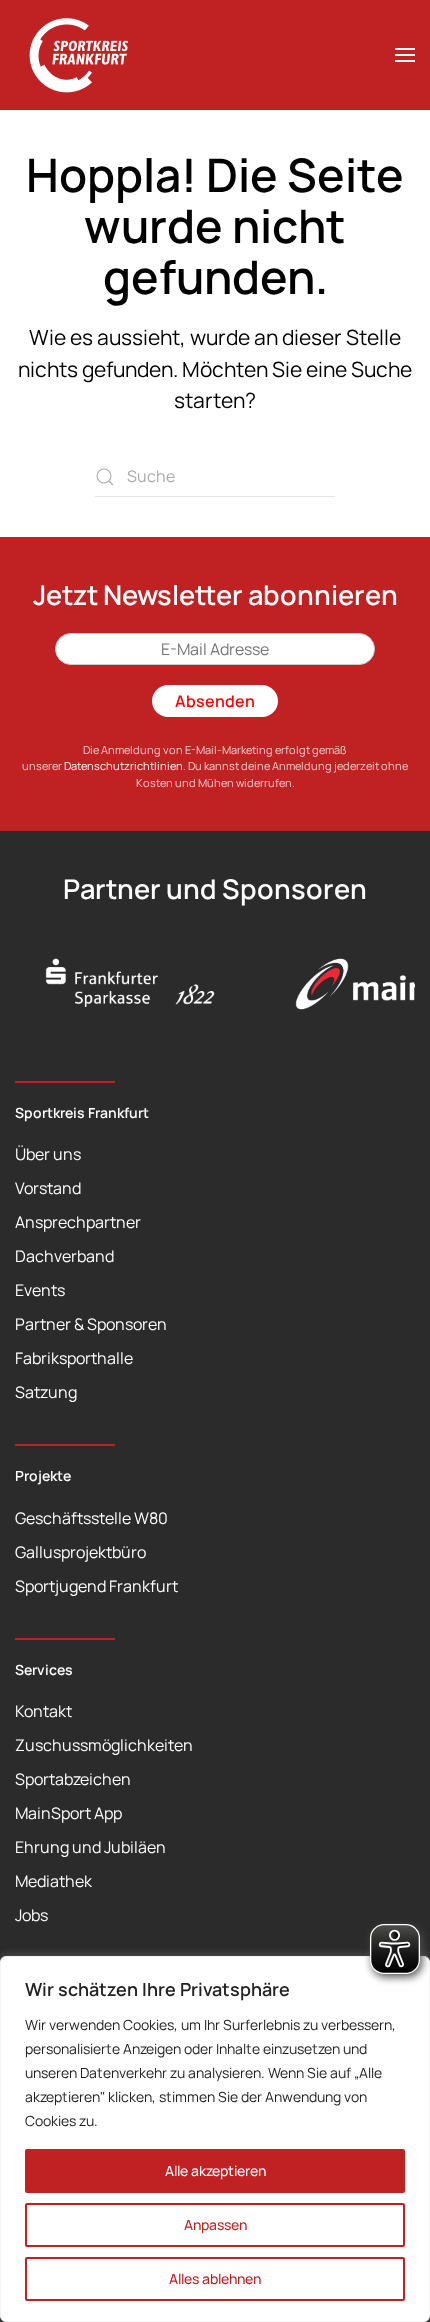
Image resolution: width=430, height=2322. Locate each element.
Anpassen (215, 2224)
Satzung (46, 1392)
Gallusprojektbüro (80, 1552)
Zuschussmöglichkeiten (104, 1745)
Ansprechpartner (78, 1222)
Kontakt (43, 1711)
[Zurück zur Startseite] (90, 55)
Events (40, 1290)
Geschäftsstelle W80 (91, 1518)
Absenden (215, 701)
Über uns (48, 1154)
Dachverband (64, 1256)
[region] (215, 2139)
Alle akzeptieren (215, 2170)
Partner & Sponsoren (91, 1324)
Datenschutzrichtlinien (123, 765)
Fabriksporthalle (74, 1358)
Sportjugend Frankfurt (96, 1586)
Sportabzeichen (73, 1779)
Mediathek (53, 1881)
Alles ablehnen (215, 2278)
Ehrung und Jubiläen (90, 1847)
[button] (405, 55)
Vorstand (48, 1188)
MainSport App (68, 1813)
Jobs (31, 1915)
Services (44, 1669)
